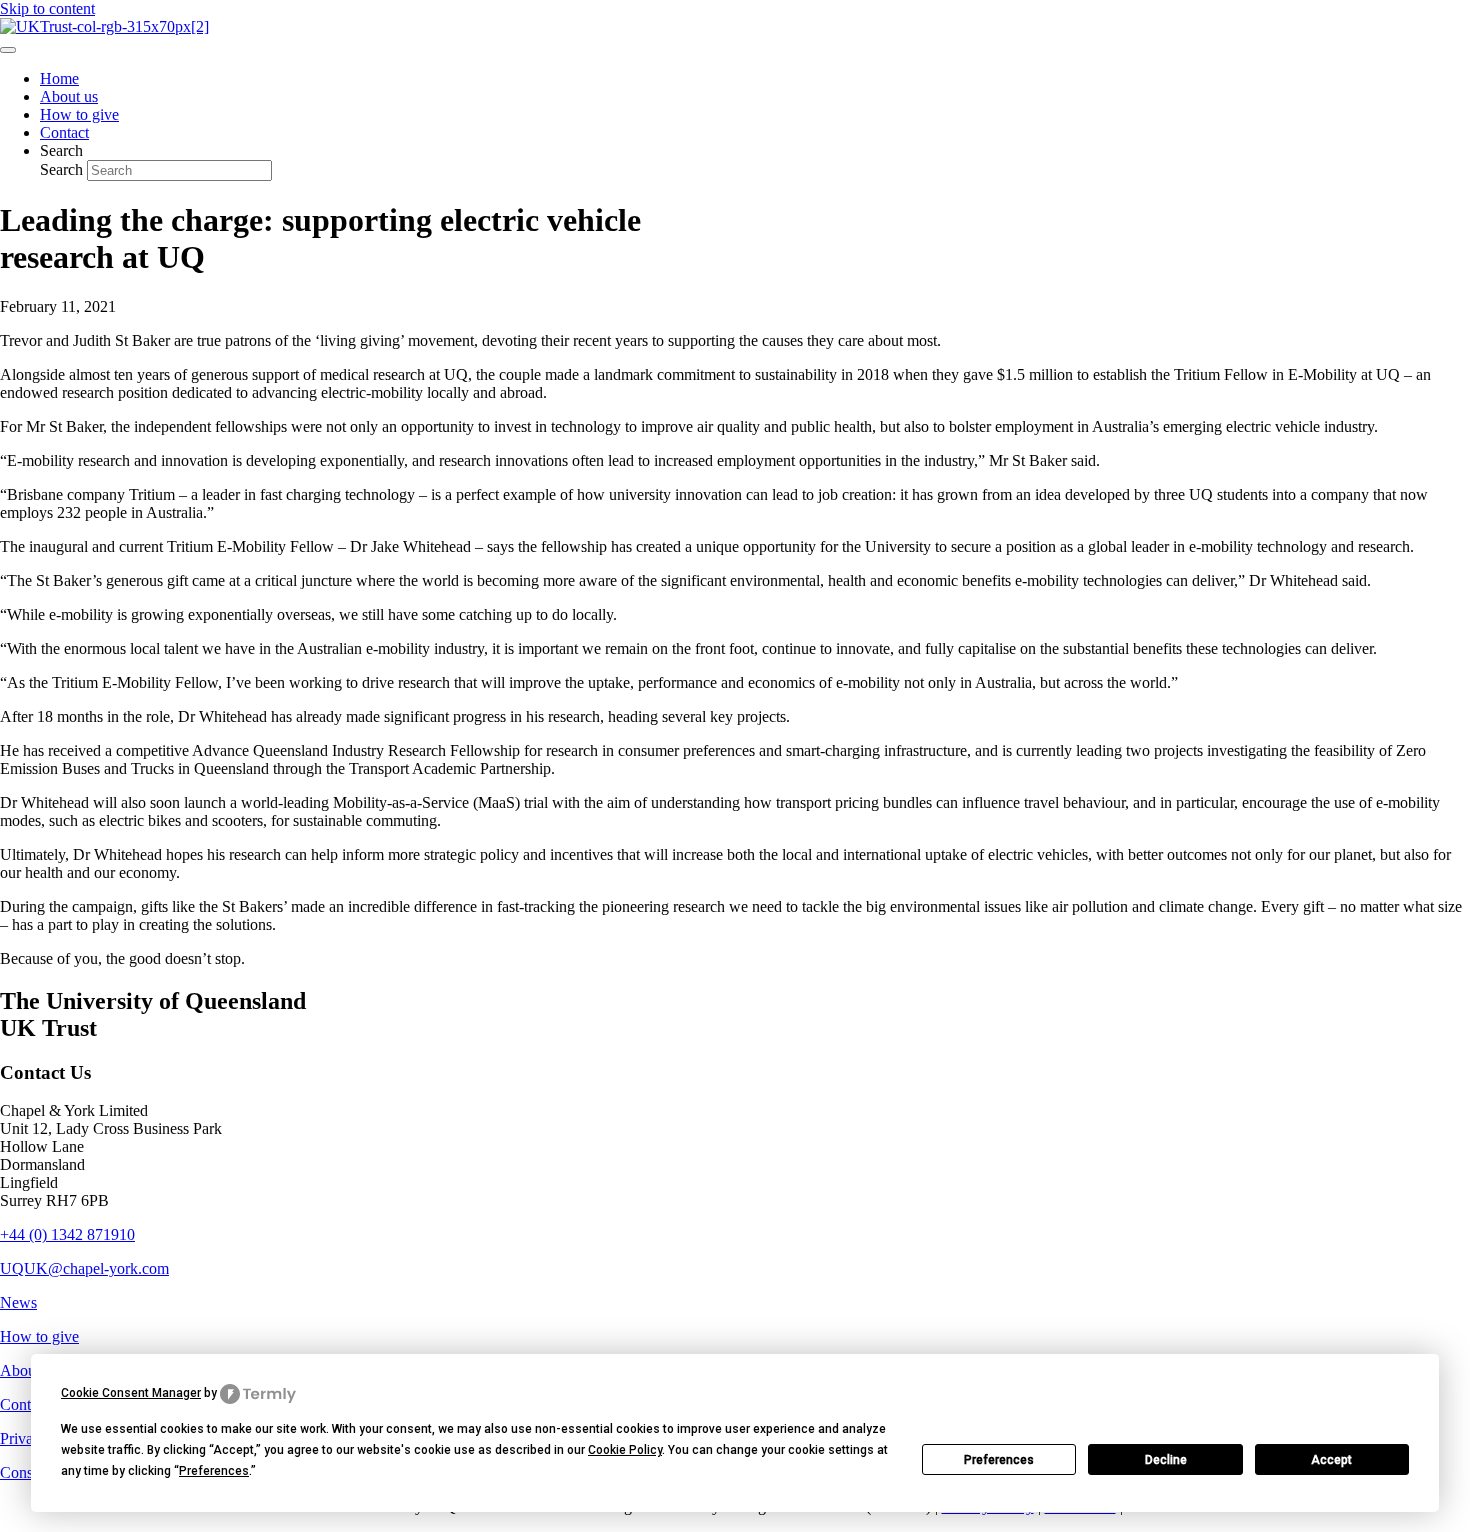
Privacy (24, 1438)
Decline (1166, 1460)
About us (29, 1370)
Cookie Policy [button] (625, 1450)
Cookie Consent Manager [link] (131, 1393)
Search (63, 169)
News (18, 1302)
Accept (1331, 1460)
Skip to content (47, 8)
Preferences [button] (214, 1471)
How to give (39, 1336)
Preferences (999, 1460)
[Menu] (8, 50)
